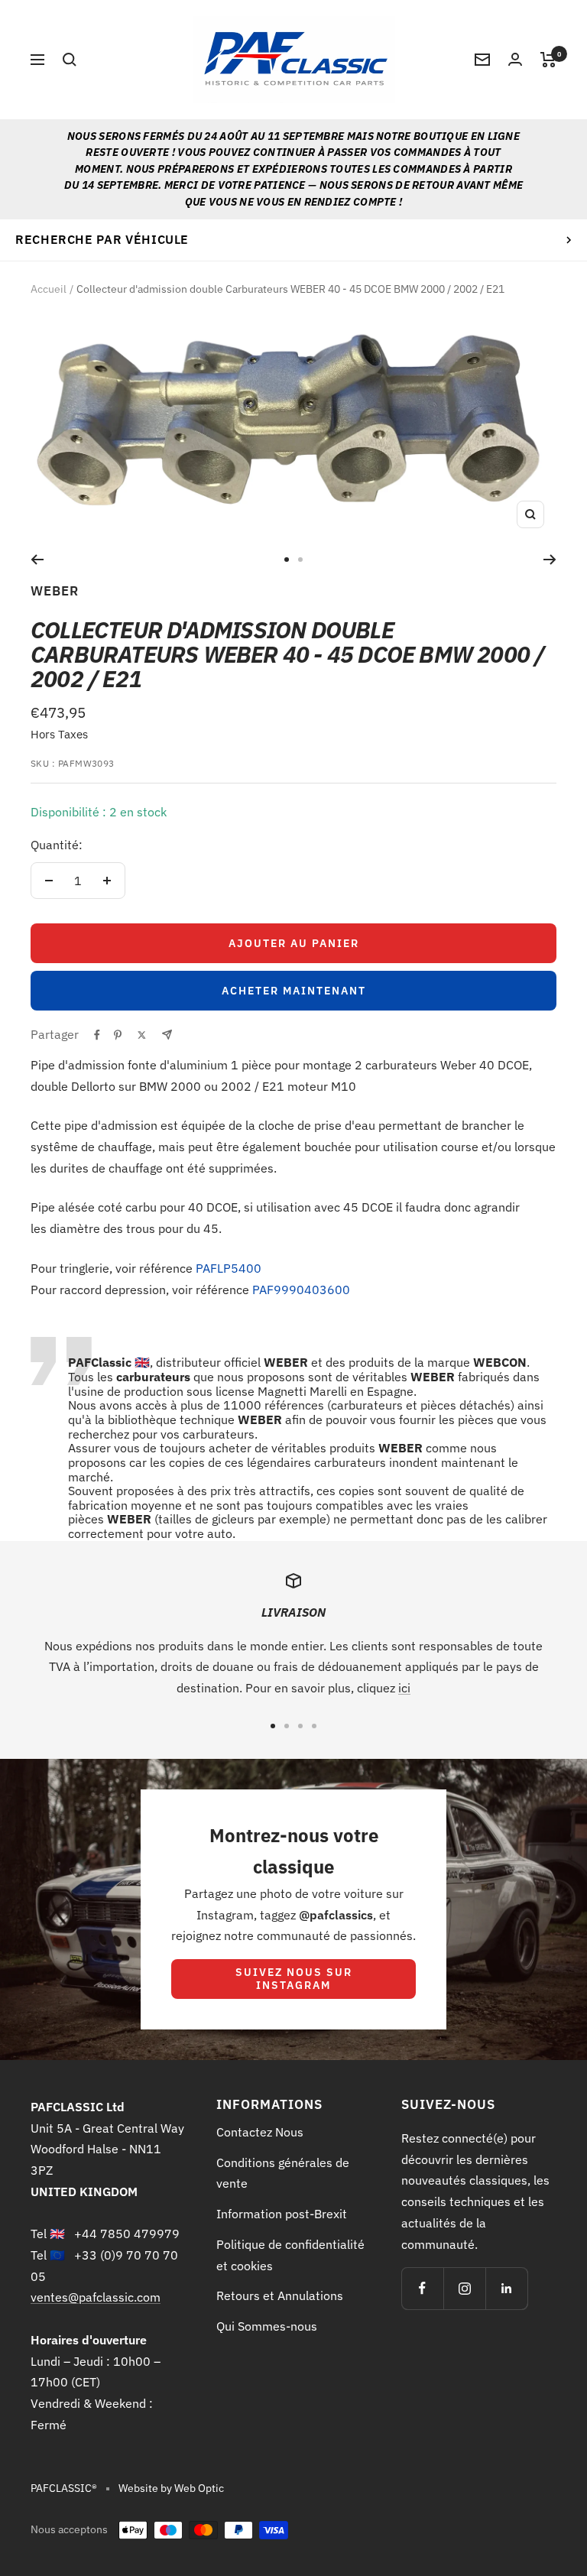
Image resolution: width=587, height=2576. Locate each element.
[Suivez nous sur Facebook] (422, 2288)
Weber (55, 591)
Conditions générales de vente (283, 2173)
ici (404, 1688)
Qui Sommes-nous (267, 2326)
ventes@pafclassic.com (96, 2297)
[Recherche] (70, 60)
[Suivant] (550, 560)
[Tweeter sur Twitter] (142, 1035)
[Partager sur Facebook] (97, 1035)
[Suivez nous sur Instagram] (464, 2288)
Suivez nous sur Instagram (294, 1979)
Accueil (49, 289)
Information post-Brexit (282, 2214)
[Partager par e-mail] (167, 1035)
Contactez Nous (260, 2132)
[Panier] (548, 60)
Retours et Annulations (280, 2295)
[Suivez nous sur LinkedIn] (506, 2288)
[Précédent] (37, 560)
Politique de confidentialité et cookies (290, 2255)
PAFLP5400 (229, 1268)
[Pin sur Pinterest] (118, 1035)
